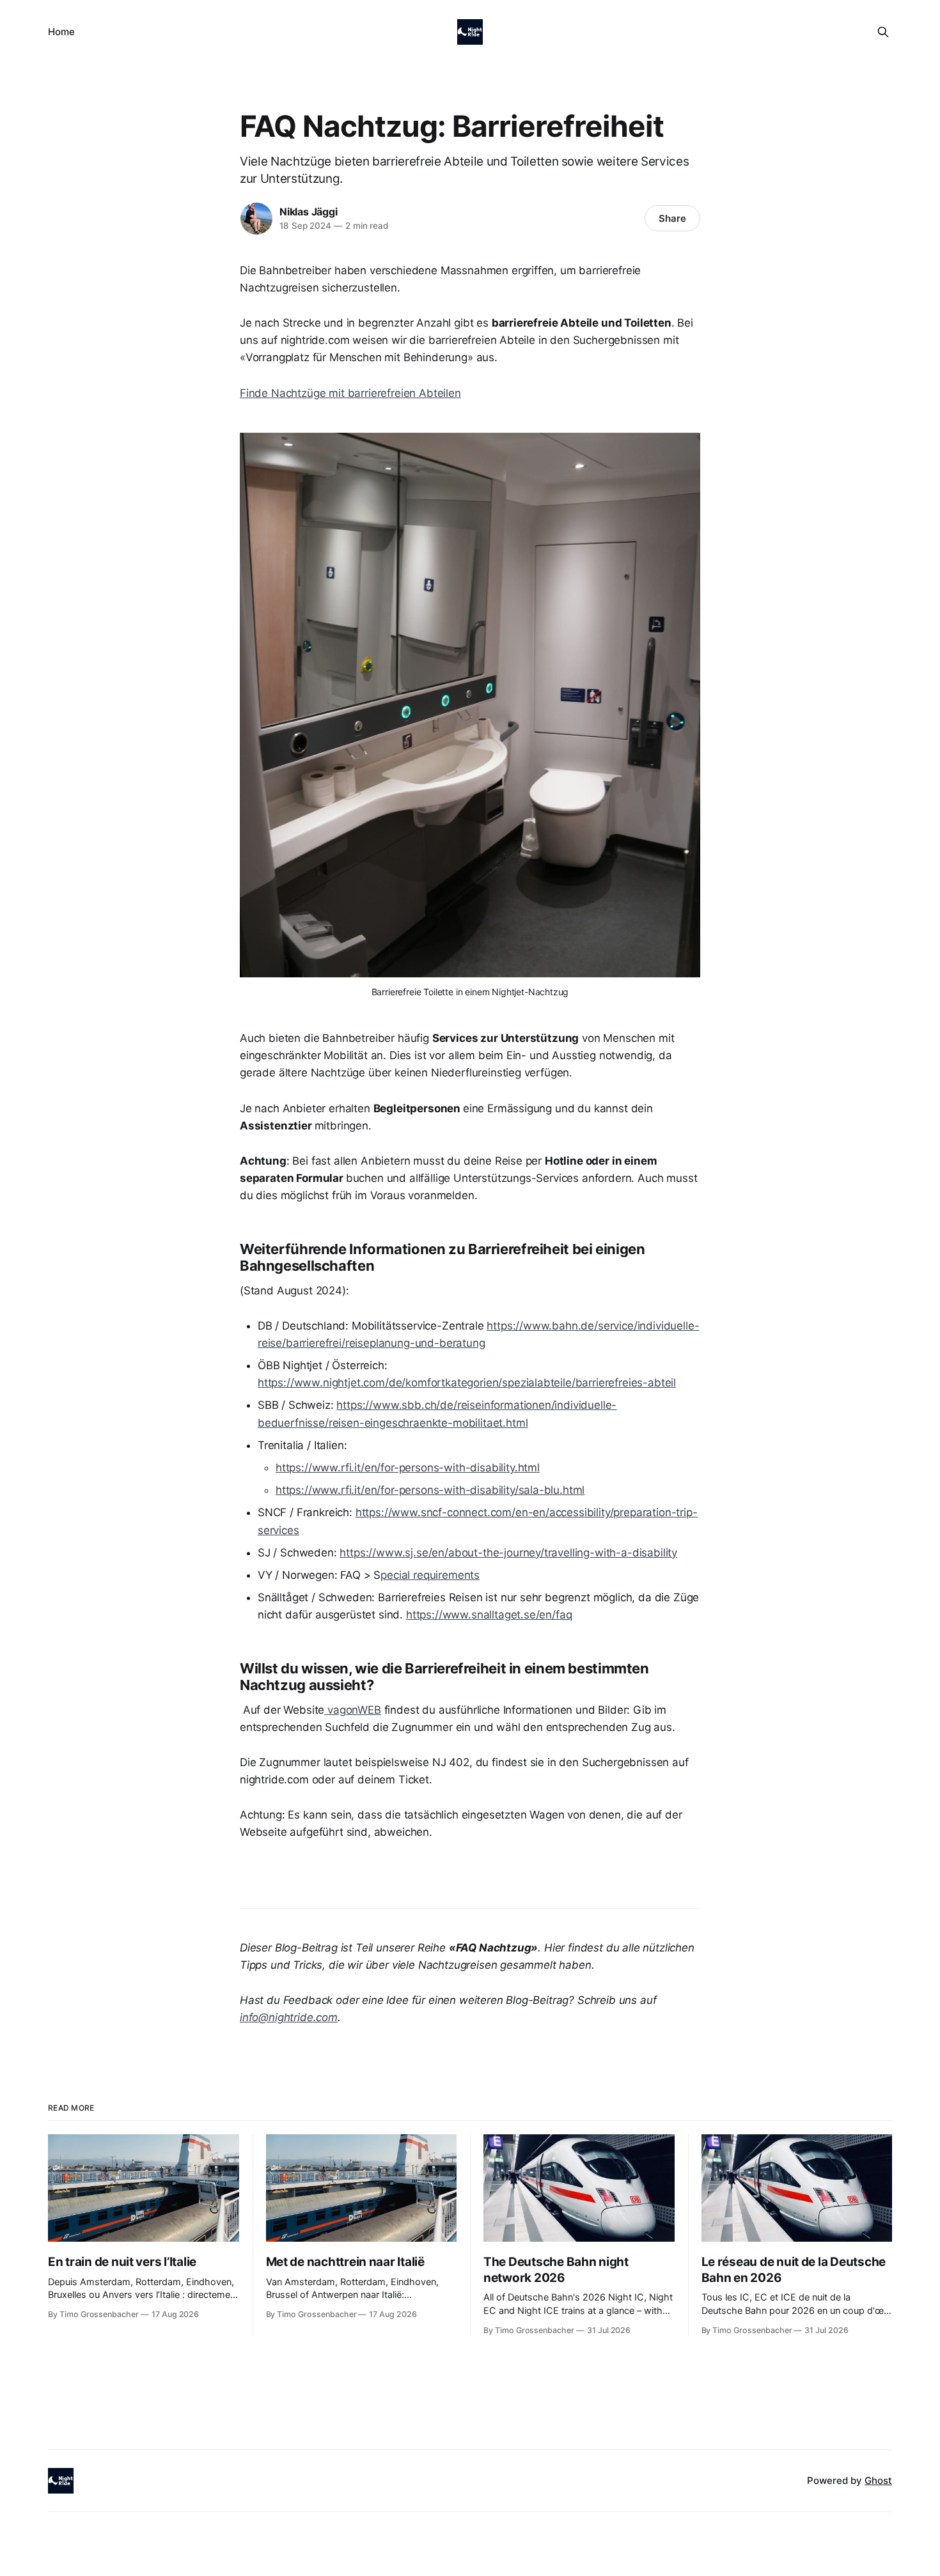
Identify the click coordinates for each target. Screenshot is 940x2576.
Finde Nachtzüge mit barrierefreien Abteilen (350, 393)
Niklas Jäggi (309, 212)
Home (61, 32)
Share (672, 218)
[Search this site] (883, 32)
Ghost (878, 2480)
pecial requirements (430, 1575)
